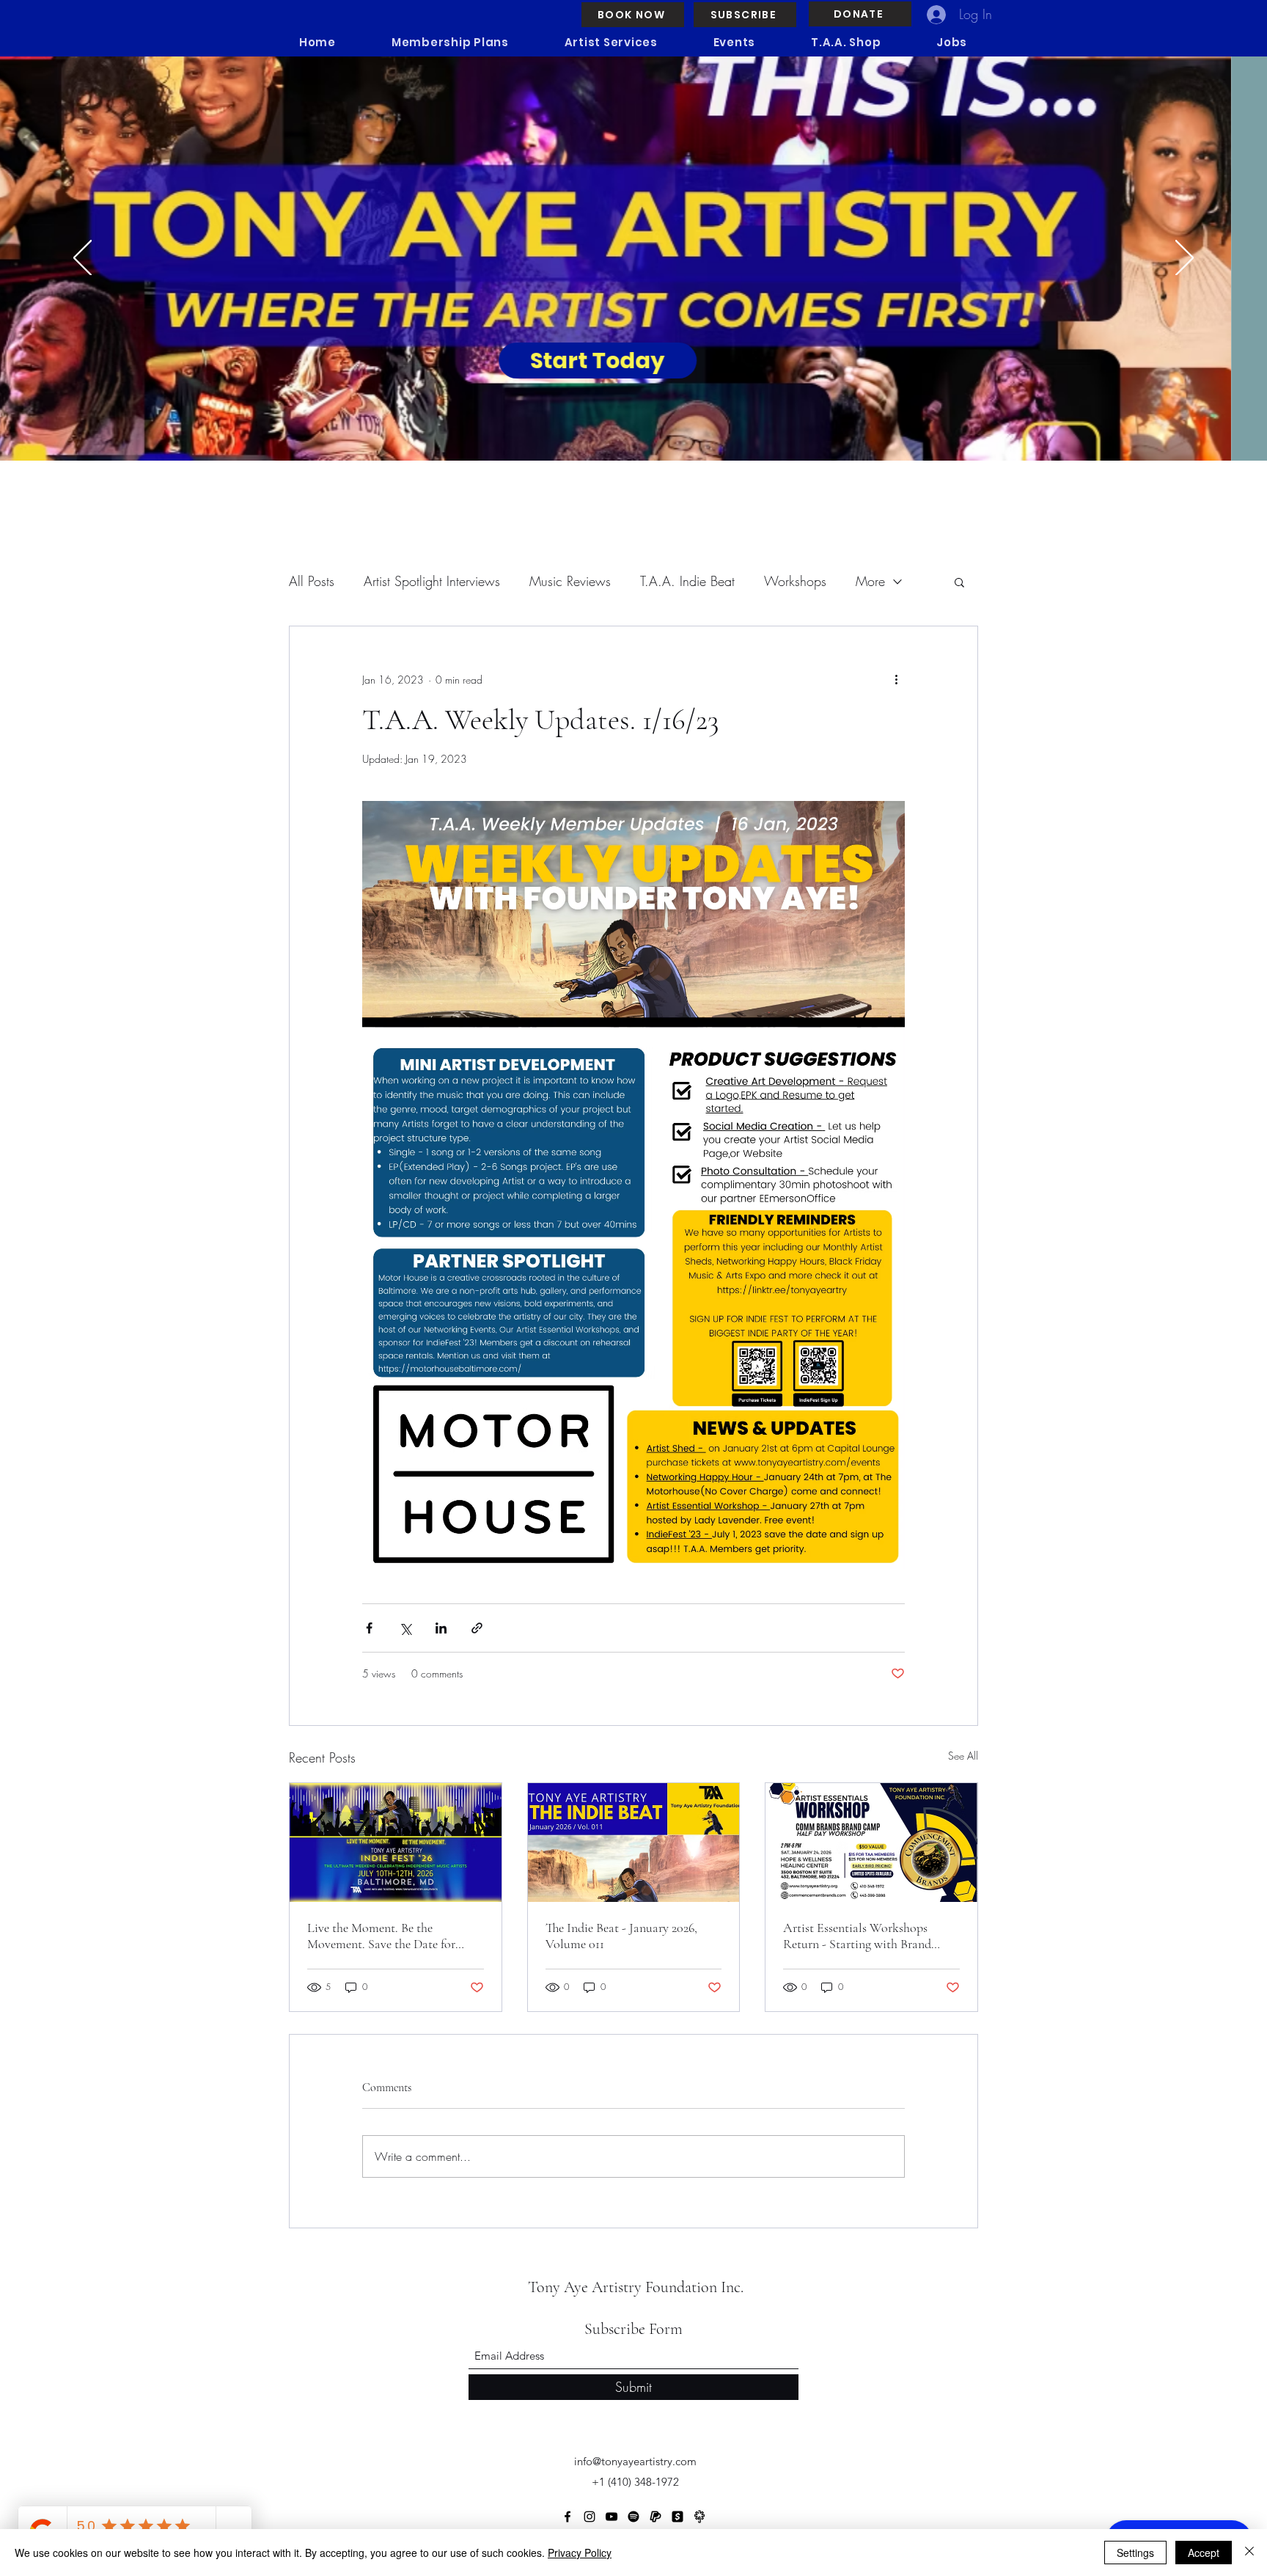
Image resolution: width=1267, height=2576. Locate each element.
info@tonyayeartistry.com (635, 2461)
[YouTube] (612, 2517)
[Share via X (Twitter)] (405, 1628)
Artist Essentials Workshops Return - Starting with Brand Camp (857, 1936)
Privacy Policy (580, 2553)
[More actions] (896, 679)
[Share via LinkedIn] (441, 1628)
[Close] (1249, 2553)
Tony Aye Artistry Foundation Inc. (636, 2287)
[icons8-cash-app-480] (677, 2517)
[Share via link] (477, 1628)
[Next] (1185, 259)
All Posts (312, 581)
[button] (959, 582)
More (870, 581)
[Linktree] (699, 2517)
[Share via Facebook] (369, 1628)
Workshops (795, 581)
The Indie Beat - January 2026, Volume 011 (621, 1936)
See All (963, 1756)
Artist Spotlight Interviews (432, 581)
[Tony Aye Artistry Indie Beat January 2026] (634, 1843)
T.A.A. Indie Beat (687, 581)
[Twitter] (633, 2517)
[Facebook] (568, 2517)
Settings (1135, 2553)
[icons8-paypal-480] (655, 2517)
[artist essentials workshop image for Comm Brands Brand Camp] (871, 1843)
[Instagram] (590, 2517)
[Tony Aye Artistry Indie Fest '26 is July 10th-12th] (396, 1843)
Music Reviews (570, 581)
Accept (1204, 2553)
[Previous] (82, 259)
